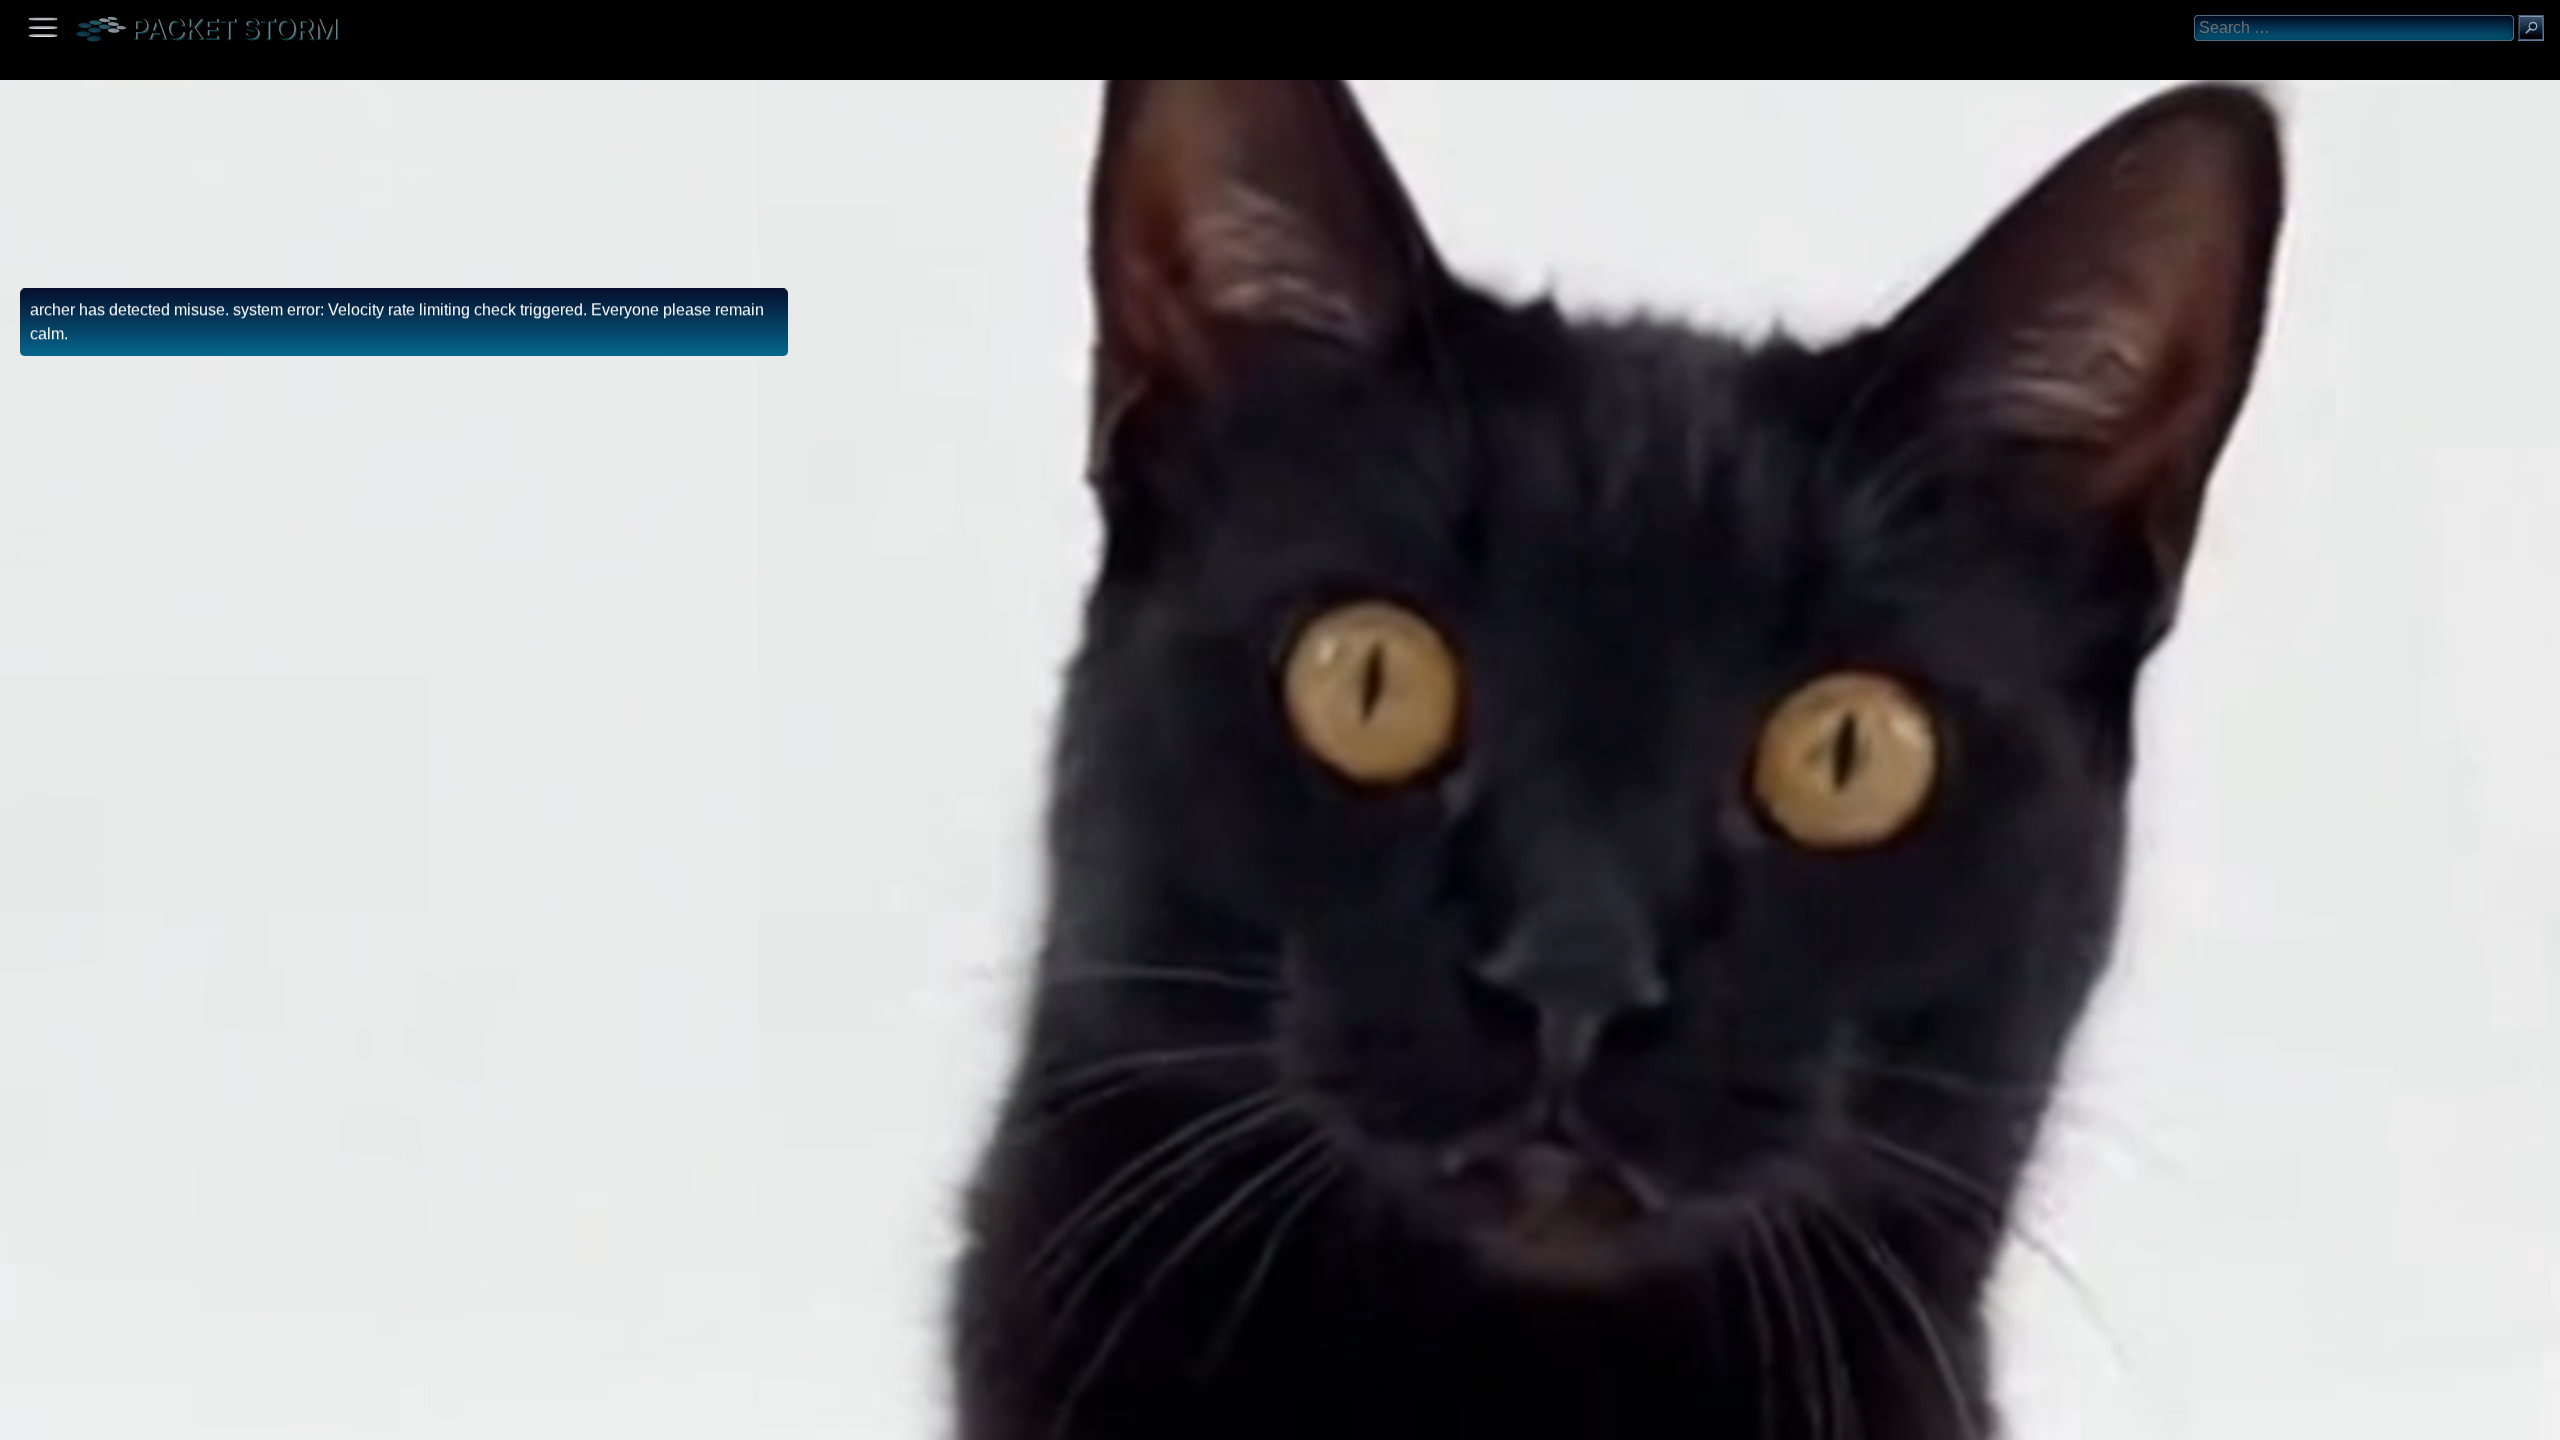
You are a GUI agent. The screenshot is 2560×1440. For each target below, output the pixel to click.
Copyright (121, 1417)
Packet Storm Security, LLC (239, 1432)
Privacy (182, 1417)
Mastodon (315, 1417)
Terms (64, 1417)
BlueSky (237, 1417)
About (20, 1417)
